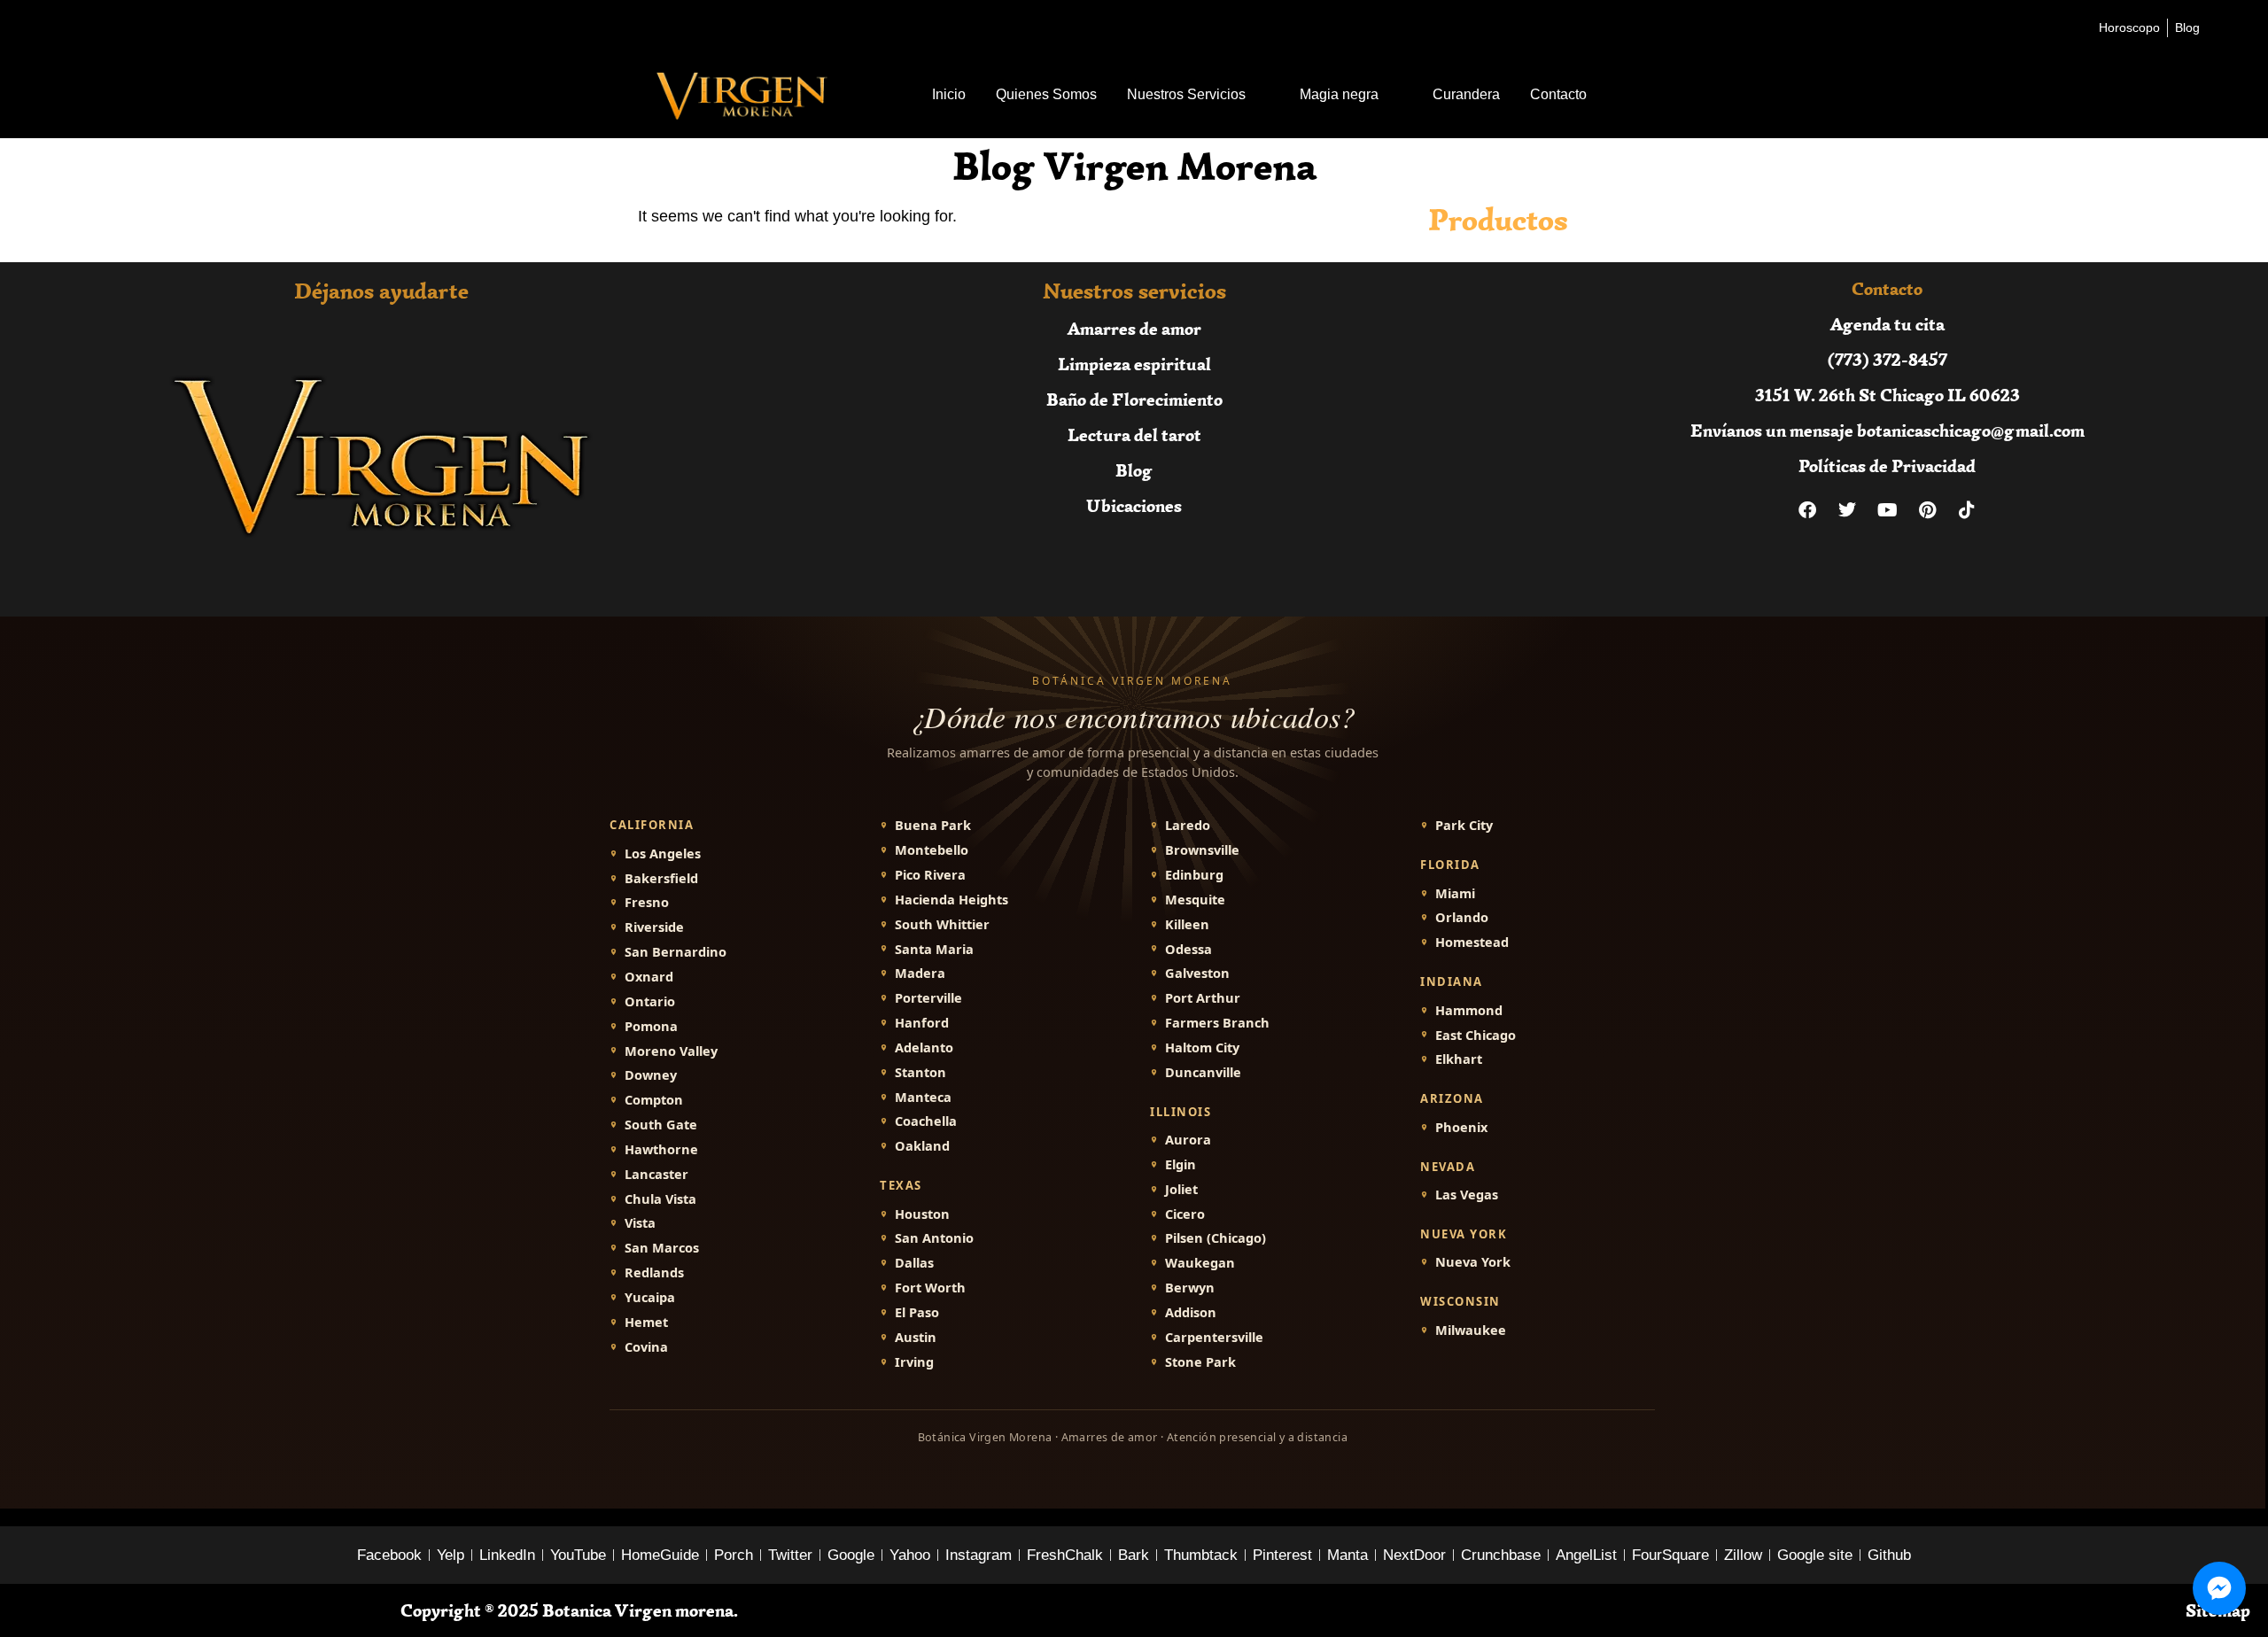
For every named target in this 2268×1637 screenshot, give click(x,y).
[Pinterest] (1927, 510)
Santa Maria (934, 949)
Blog (1134, 470)
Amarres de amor (1134, 328)
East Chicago (1476, 1035)
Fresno (647, 902)
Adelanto (924, 1047)
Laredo (1188, 825)
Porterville (928, 998)
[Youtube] (1887, 510)
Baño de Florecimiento (1134, 399)
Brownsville (1202, 850)
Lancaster (656, 1174)
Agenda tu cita (1887, 324)
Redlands (654, 1272)
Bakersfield (661, 878)
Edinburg (1194, 875)
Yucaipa (650, 1297)
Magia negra (1339, 94)
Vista (640, 1223)
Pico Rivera (930, 875)
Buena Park (933, 825)
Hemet (646, 1322)
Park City (1464, 825)
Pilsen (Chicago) (1216, 1238)
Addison (1191, 1312)
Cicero (1185, 1214)
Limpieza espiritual (1134, 364)
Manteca (923, 1097)
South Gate (661, 1125)
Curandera (1466, 94)
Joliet (1181, 1189)
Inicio (949, 94)
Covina (646, 1347)
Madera (920, 973)
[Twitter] (1847, 510)
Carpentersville (1214, 1337)
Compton (654, 1100)
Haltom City (1202, 1047)
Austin (916, 1337)
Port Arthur (1203, 998)
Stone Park (1200, 1362)
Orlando (1462, 917)
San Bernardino (676, 952)
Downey (651, 1075)
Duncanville (1203, 1072)
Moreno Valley (671, 1051)
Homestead (1472, 942)
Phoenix (1461, 1127)
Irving (914, 1362)
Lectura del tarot (1134, 434)
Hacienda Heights (951, 900)
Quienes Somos (1046, 94)
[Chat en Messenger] (2219, 1588)
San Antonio (934, 1238)
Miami (1455, 893)
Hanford (922, 1023)
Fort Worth (930, 1288)
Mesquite (1195, 900)
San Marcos (662, 1248)
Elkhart (1459, 1059)
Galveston (1197, 973)
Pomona (651, 1026)
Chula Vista (660, 1199)
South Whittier (942, 924)
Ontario (650, 1001)
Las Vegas (1467, 1195)
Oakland (922, 1146)
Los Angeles (663, 853)
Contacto (1558, 94)
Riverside (654, 927)
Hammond (1469, 1010)
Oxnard (649, 977)
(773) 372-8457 (1887, 359)
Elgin (1181, 1164)
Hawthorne (661, 1149)
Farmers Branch (1217, 1023)
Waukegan (1200, 1263)
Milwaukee (1471, 1330)
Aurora (1188, 1140)
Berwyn (1190, 1288)
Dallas (914, 1263)
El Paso (917, 1312)
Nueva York (1473, 1262)
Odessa (1188, 949)
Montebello (932, 850)
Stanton (920, 1072)
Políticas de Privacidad (1887, 465)
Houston (922, 1214)
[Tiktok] (1967, 510)
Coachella (926, 1121)
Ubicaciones (1134, 505)
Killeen (1187, 924)
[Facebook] (1807, 510)
